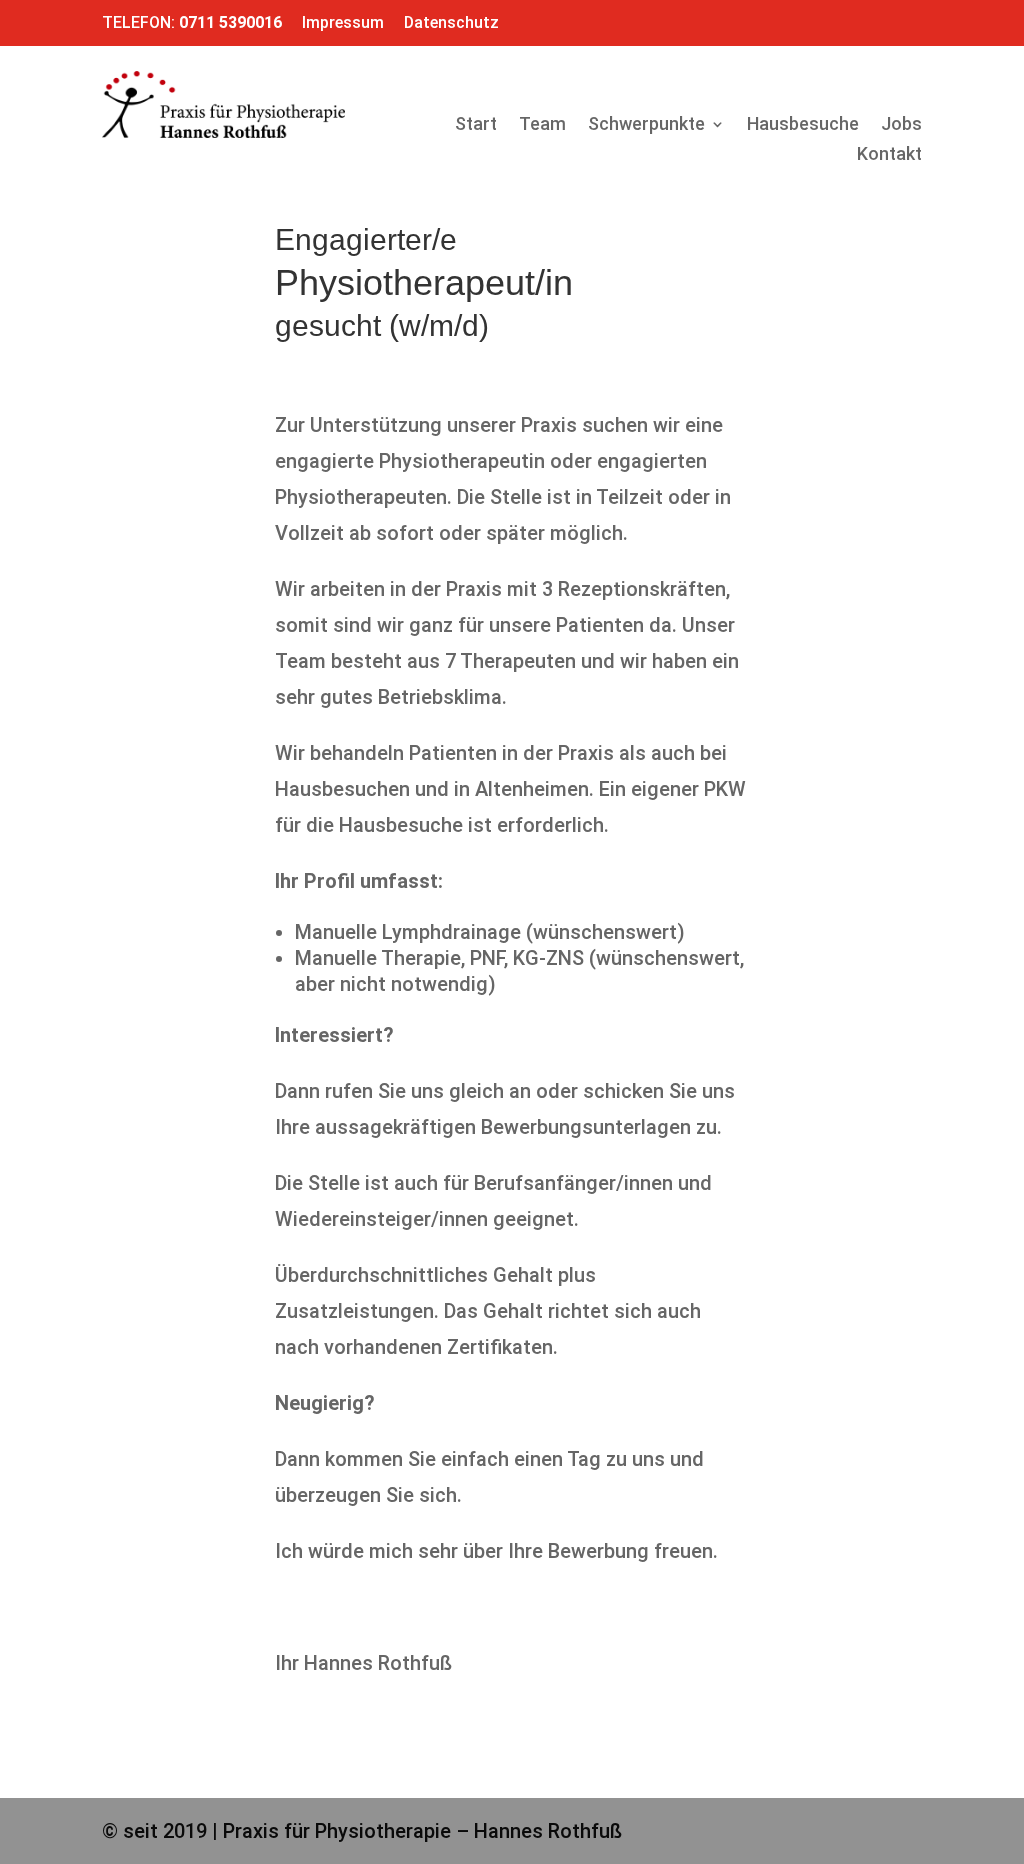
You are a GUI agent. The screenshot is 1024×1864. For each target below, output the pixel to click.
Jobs (901, 125)
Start (476, 125)
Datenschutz (451, 22)
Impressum (343, 22)
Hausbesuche (803, 125)
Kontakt (889, 155)
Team (542, 125)
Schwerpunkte (646, 125)
